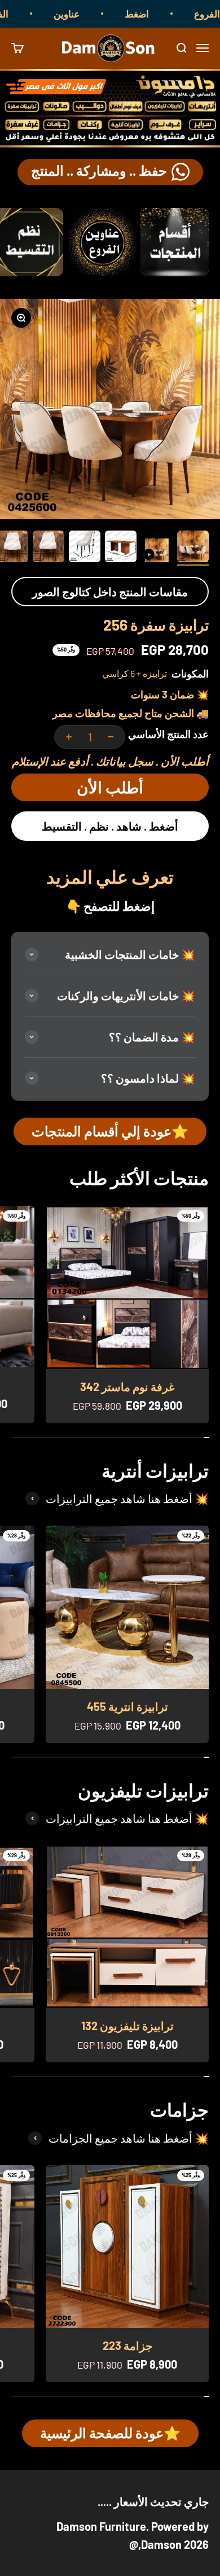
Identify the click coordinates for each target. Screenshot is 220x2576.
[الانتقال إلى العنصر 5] (49, 548)
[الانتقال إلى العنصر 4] (85, 548)
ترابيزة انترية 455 (127, 1706)
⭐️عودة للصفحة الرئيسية (110, 2433)
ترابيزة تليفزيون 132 (127, 2026)
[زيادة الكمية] (69, 737)
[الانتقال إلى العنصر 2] (157, 552)
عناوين (86, 14)
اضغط (157, 14)
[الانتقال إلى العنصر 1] (193, 548)
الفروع (15, 14)
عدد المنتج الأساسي (168, 734)
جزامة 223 (127, 2345)
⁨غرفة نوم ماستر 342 (127, 1387)
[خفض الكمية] (111, 737)
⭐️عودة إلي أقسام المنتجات (110, 1131)
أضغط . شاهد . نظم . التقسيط (110, 826)
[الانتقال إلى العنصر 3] (121, 548)
